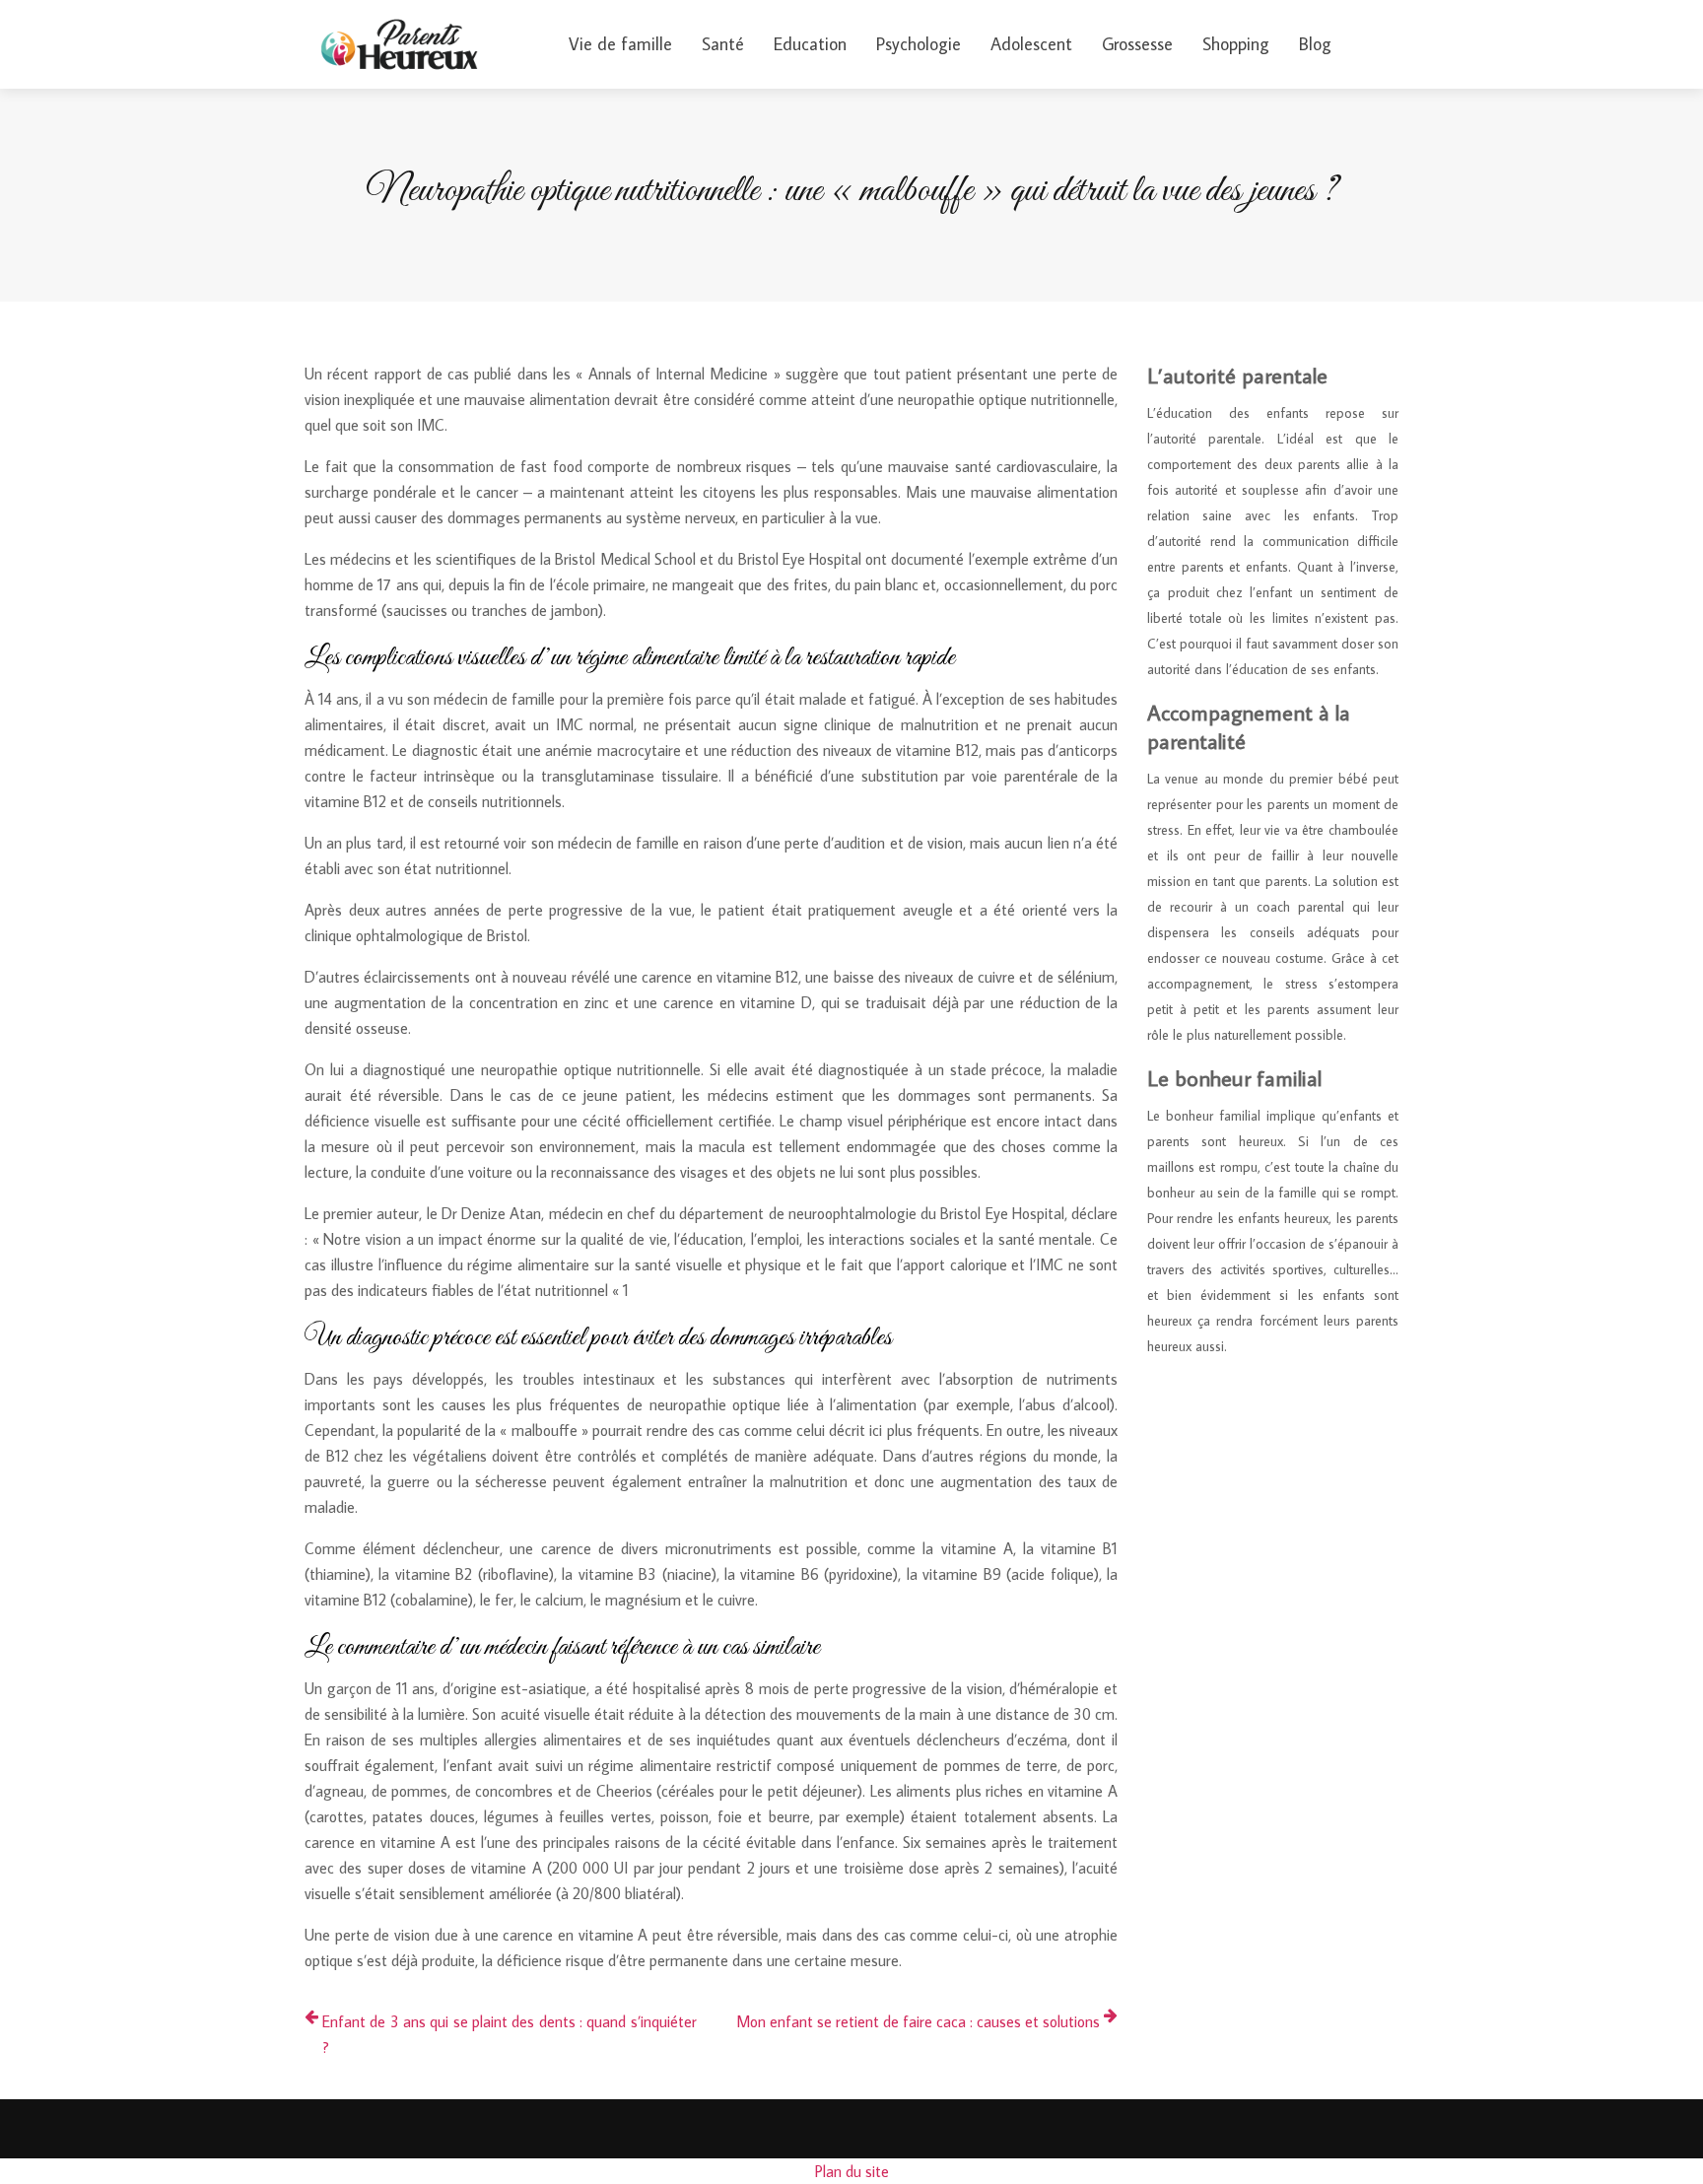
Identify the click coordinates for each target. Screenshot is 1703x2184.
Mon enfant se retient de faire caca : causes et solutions (918, 2021)
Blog (1315, 44)
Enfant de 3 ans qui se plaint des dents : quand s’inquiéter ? (510, 2034)
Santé (723, 44)
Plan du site (852, 2171)
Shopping (1236, 44)
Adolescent (1031, 44)
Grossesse (1137, 44)
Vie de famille (620, 44)
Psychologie (919, 44)
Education (810, 44)
